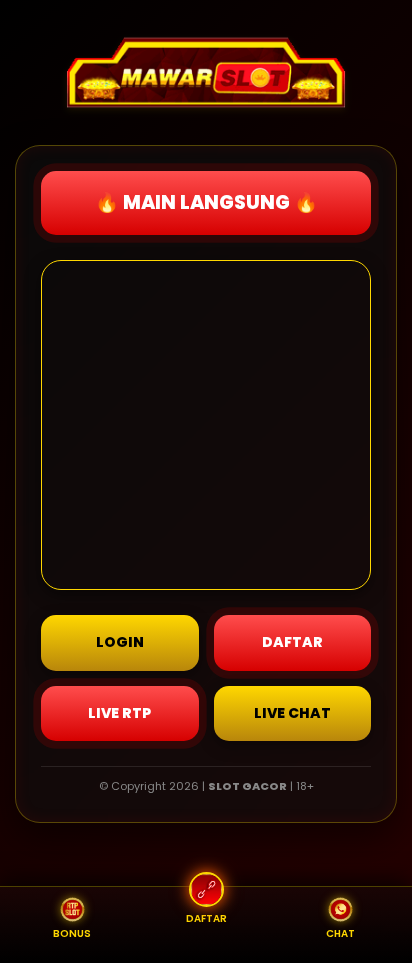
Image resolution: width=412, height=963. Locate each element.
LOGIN (120, 642)
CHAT (340, 933)
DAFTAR (292, 642)
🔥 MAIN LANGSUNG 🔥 (206, 202)
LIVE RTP (119, 713)
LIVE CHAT (292, 713)
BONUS (72, 933)
